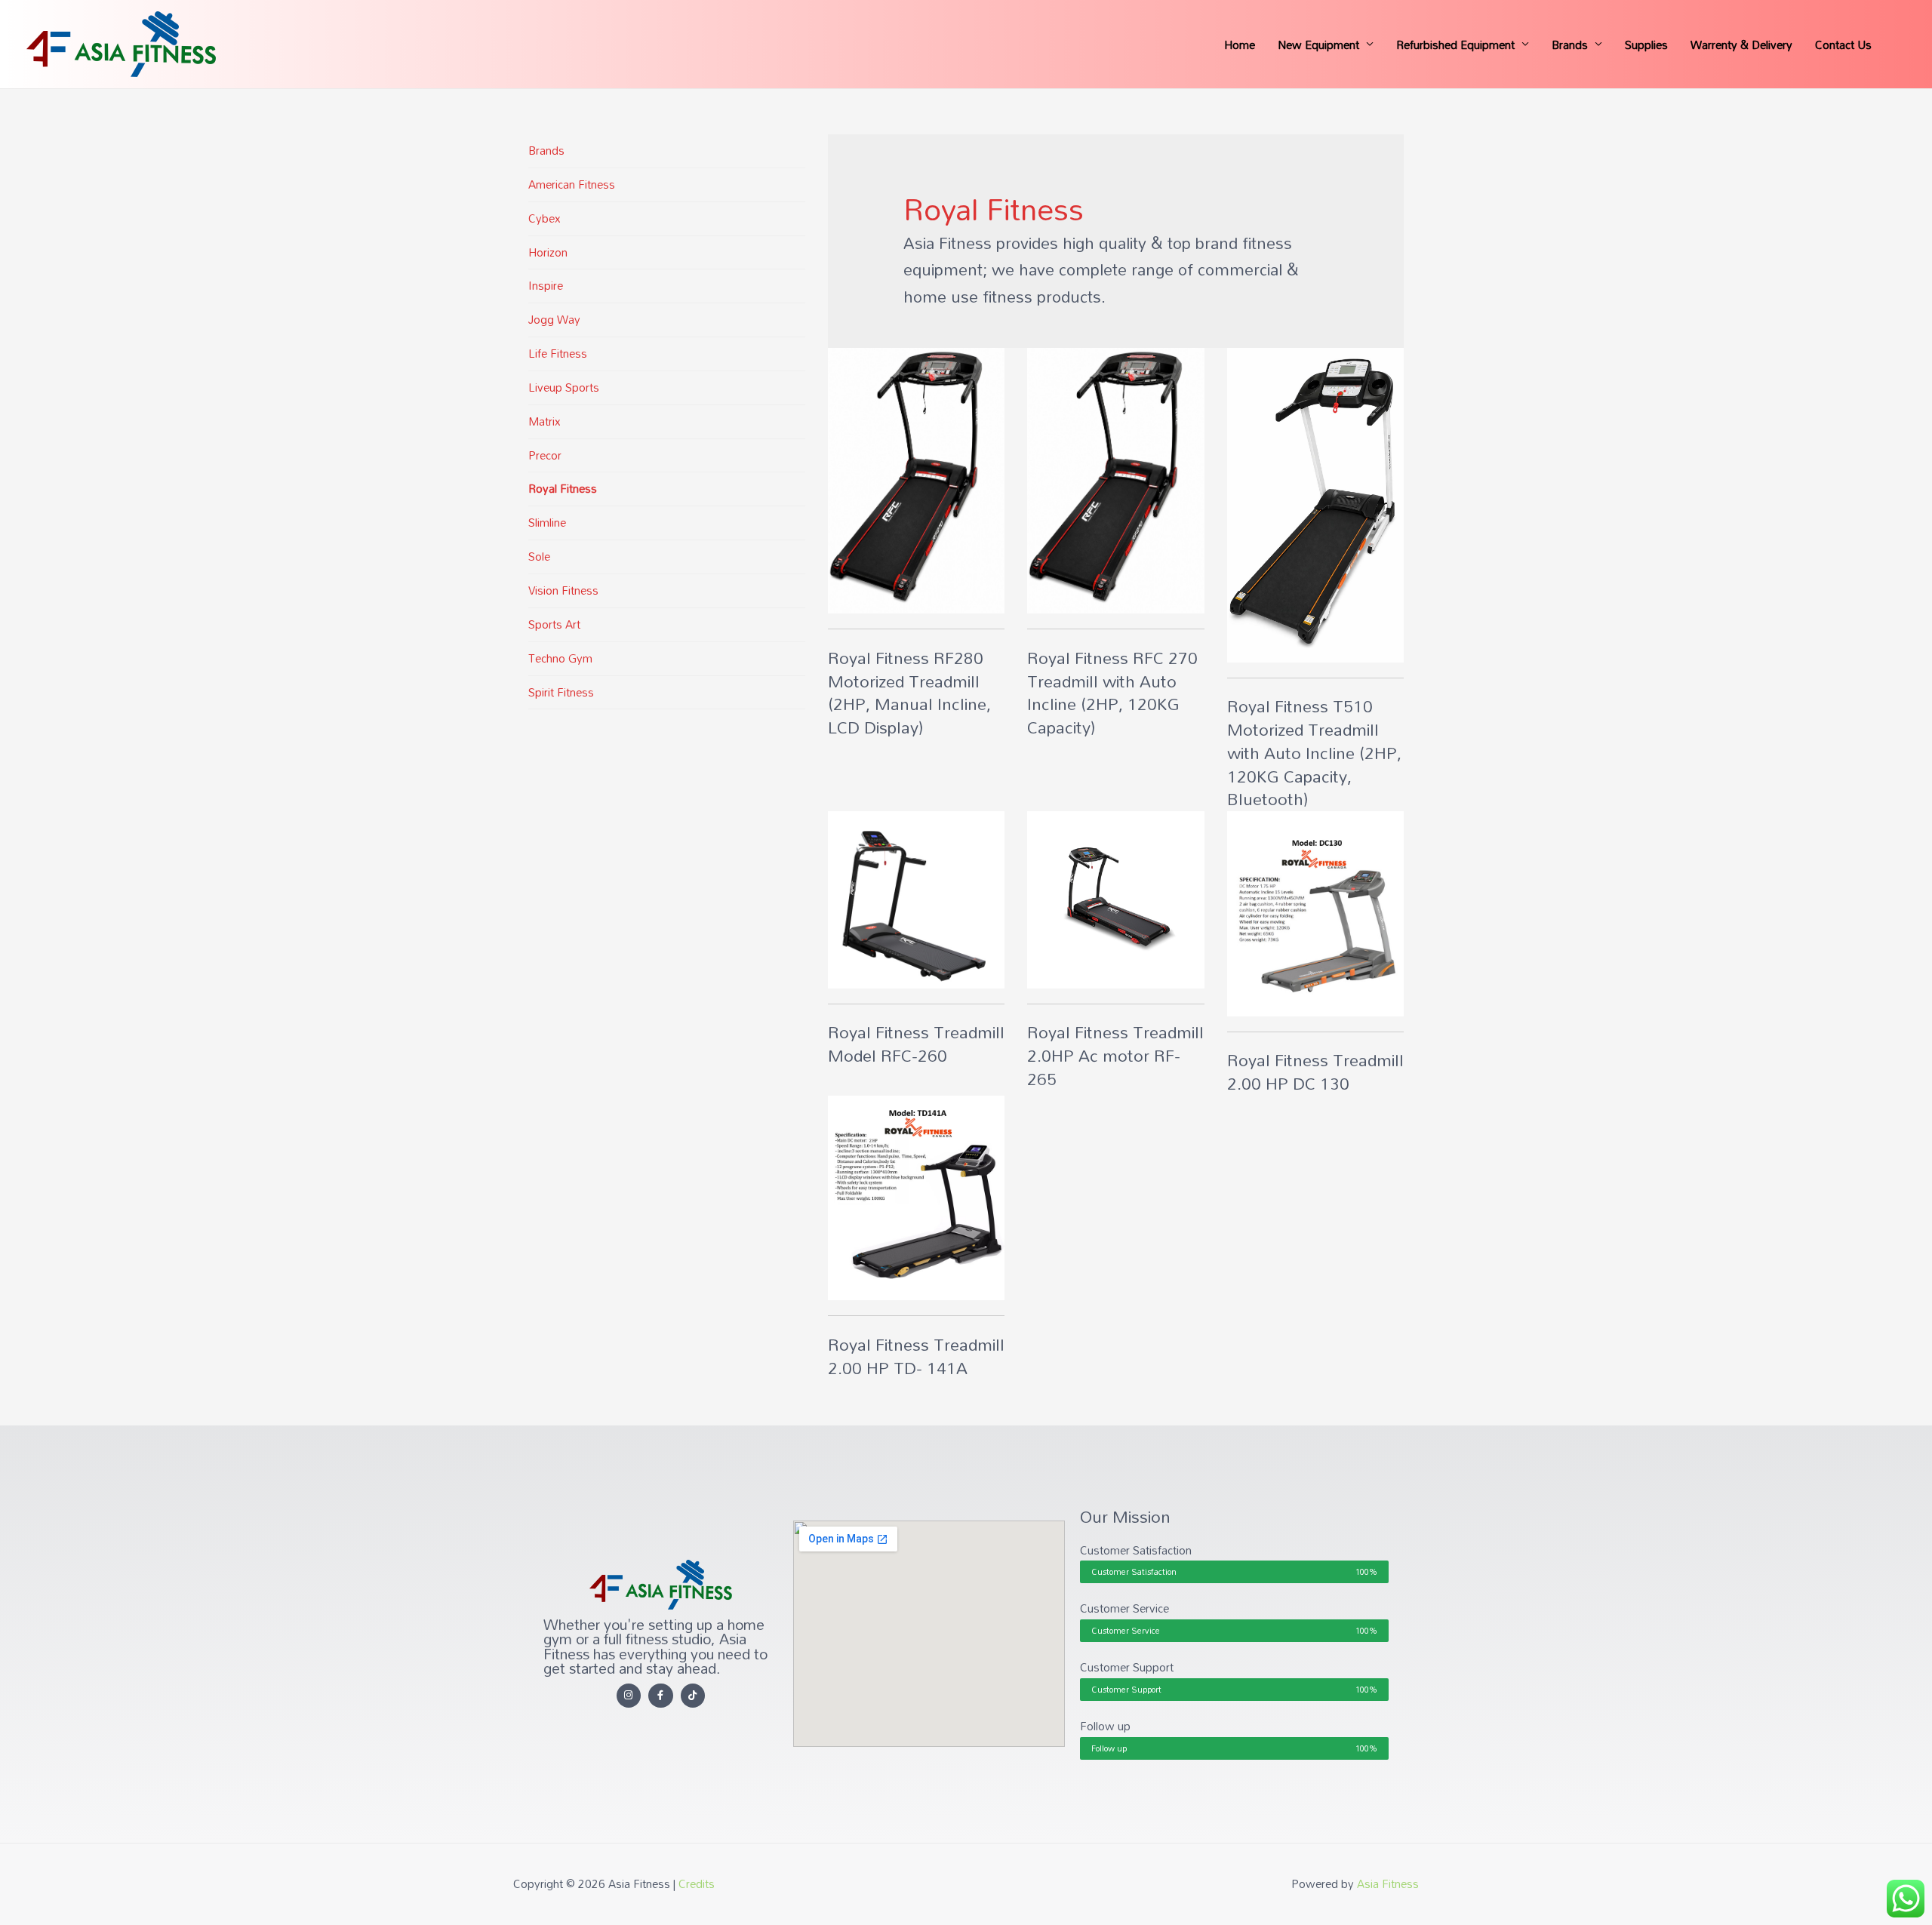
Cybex (545, 218)
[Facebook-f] (661, 1696)
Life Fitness (558, 353)
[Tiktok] (693, 1696)
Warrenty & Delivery (1741, 45)
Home (1240, 45)
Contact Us (1843, 45)
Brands (1570, 45)
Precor (545, 455)
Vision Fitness (563, 590)
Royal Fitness (563, 488)
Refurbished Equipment (1455, 45)
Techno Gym (560, 658)
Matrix (545, 421)
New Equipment (1318, 45)
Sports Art (554, 624)
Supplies (1646, 45)
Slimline (547, 522)
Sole (539, 556)
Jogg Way (554, 319)
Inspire (546, 285)
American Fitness (572, 184)
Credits (697, 1883)
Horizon (548, 252)
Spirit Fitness (561, 692)
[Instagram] (629, 1696)
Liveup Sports (564, 387)
